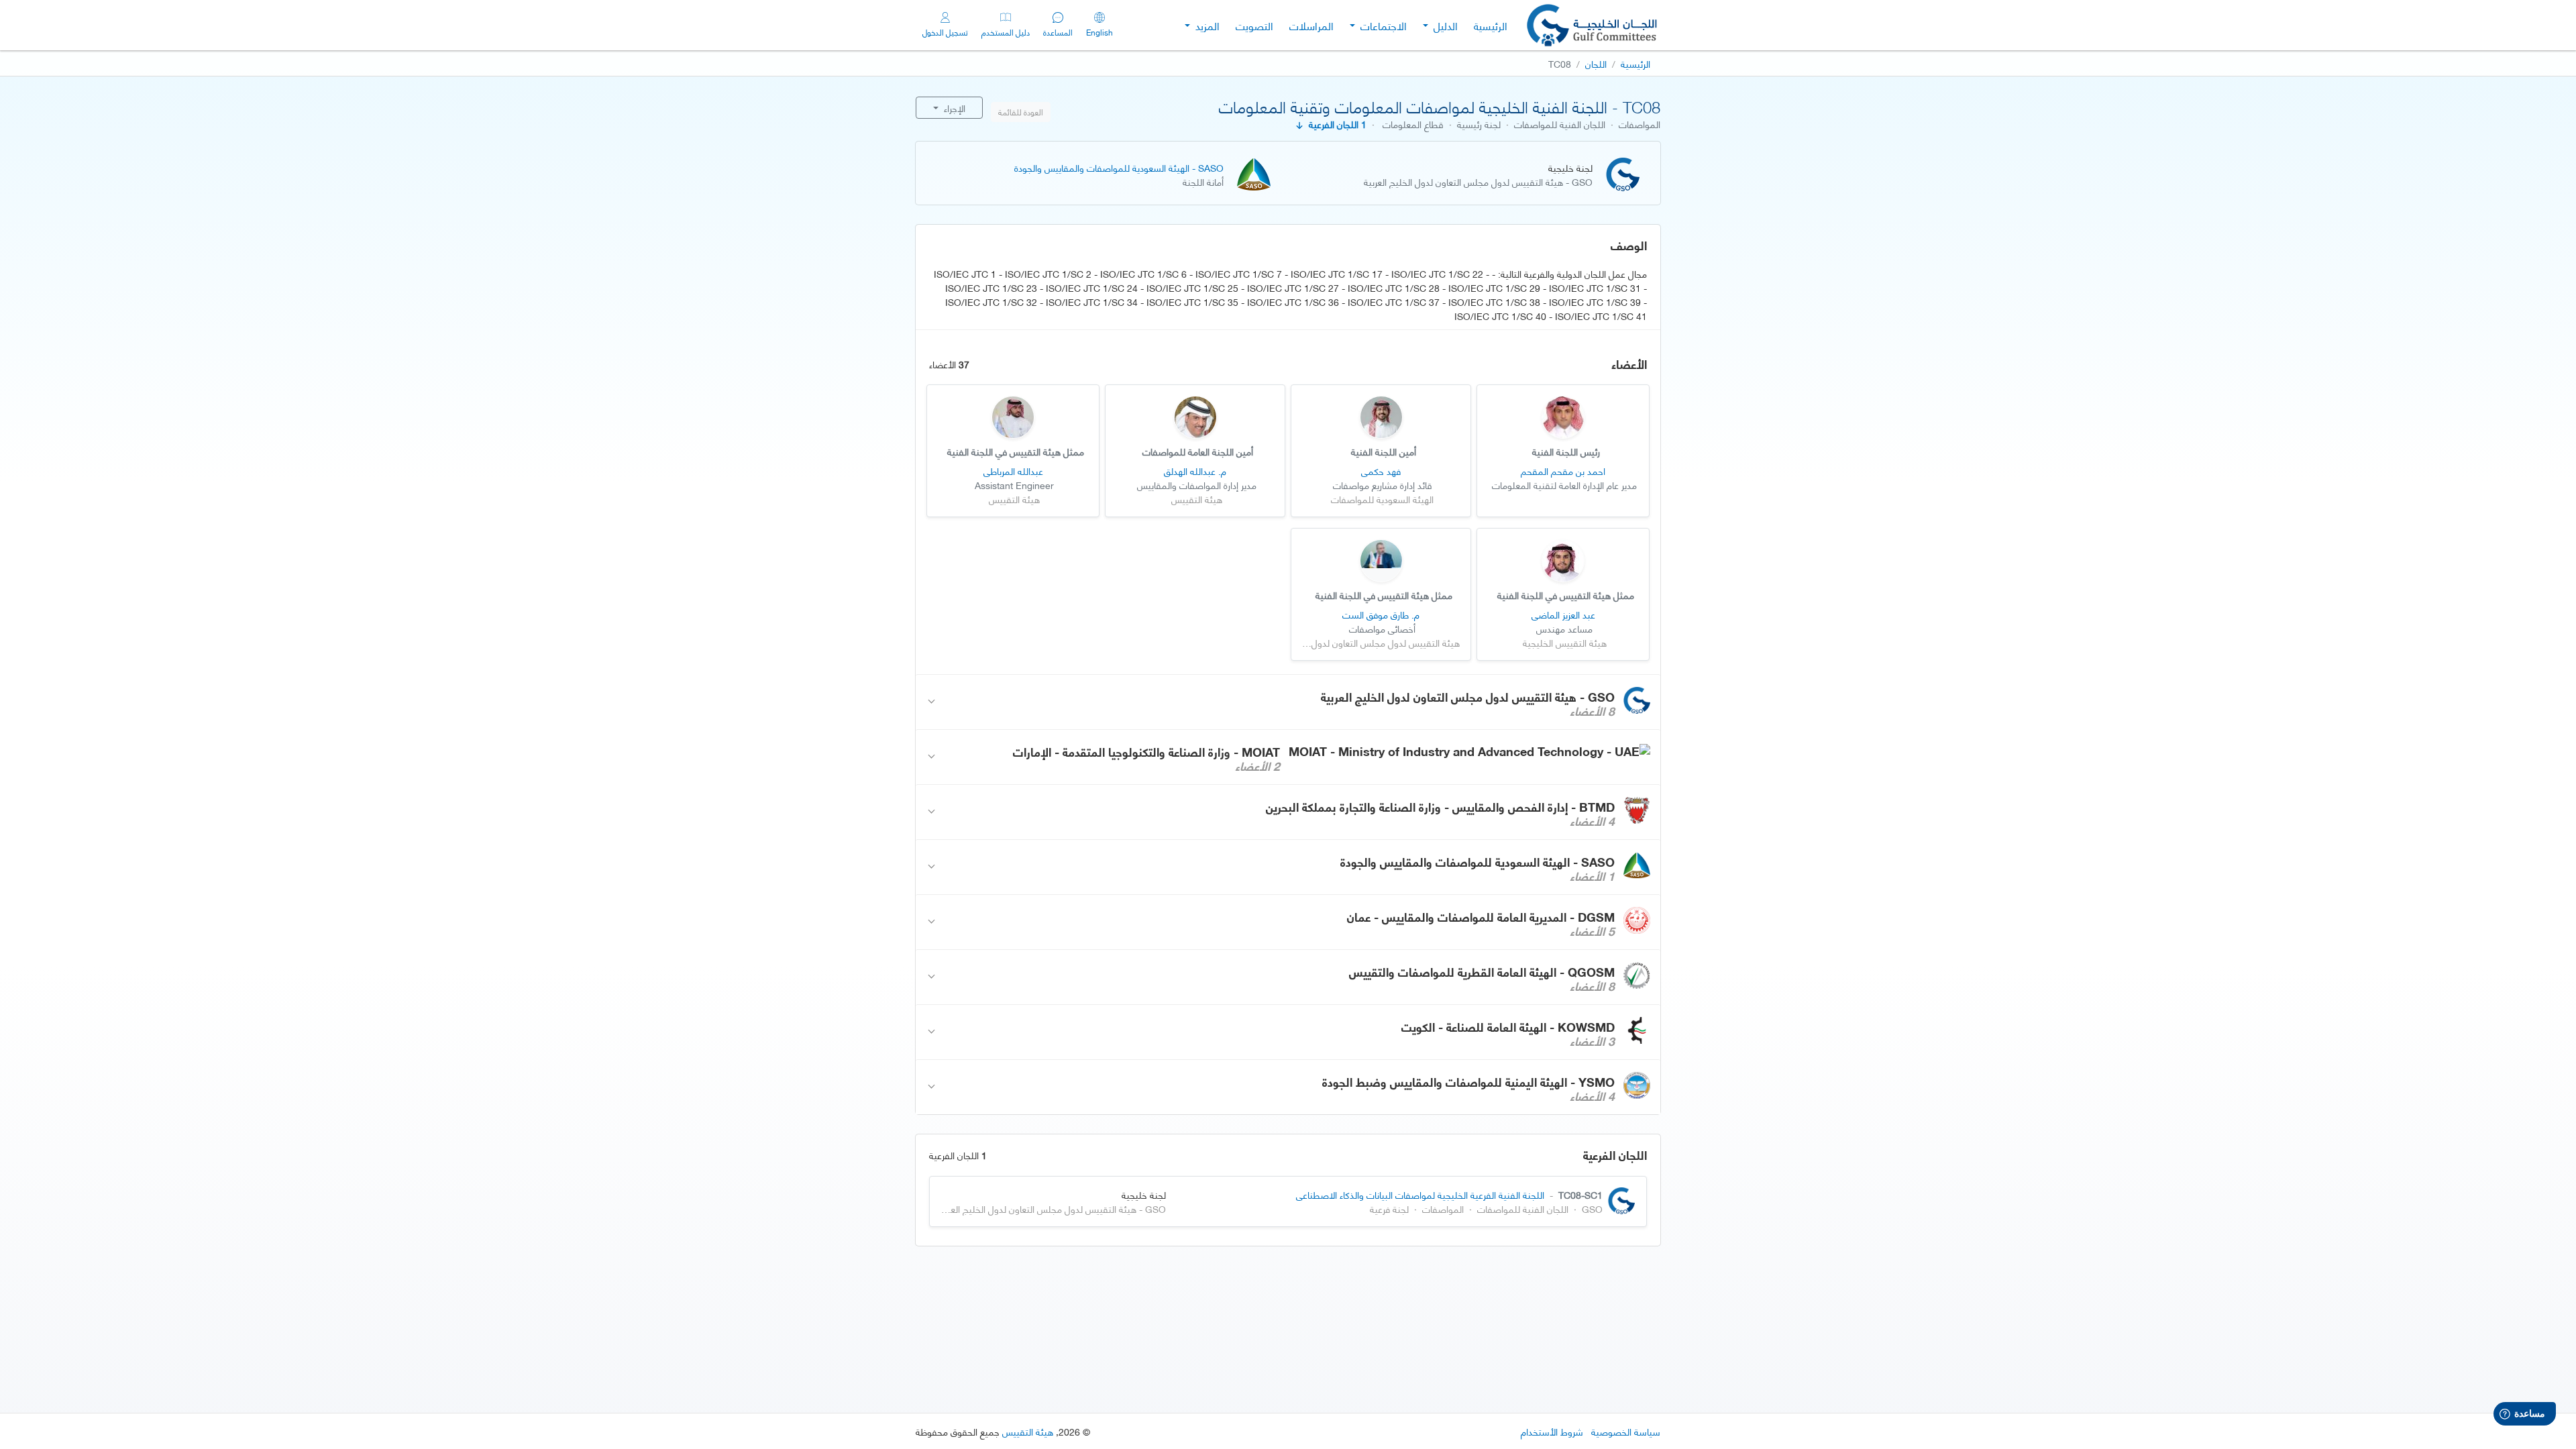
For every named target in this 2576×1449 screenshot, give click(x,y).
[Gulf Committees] (1593, 25)
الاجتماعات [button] (1382, 25)
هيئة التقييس (1028, 1431)
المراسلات (1311, 25)
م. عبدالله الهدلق (1195, 471)
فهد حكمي (1381, 471)
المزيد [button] (1206, 25)
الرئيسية (1491, 25)
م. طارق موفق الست (1381, 614)
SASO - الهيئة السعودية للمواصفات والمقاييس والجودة (1119, 167)
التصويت (1254, 25)
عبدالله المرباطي (1013, 471)
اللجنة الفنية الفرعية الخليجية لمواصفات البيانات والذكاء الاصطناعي (1420, 1194)
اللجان (1596, 63)
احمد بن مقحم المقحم (1563, 471)
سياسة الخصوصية (1626, 1431)
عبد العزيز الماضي (1563, 614)
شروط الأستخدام (1552, 1431)
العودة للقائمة (1021, 112)
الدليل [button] (1444, 25)
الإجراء (953, 108)
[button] (1288, 702)
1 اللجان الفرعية (1335, 124)
